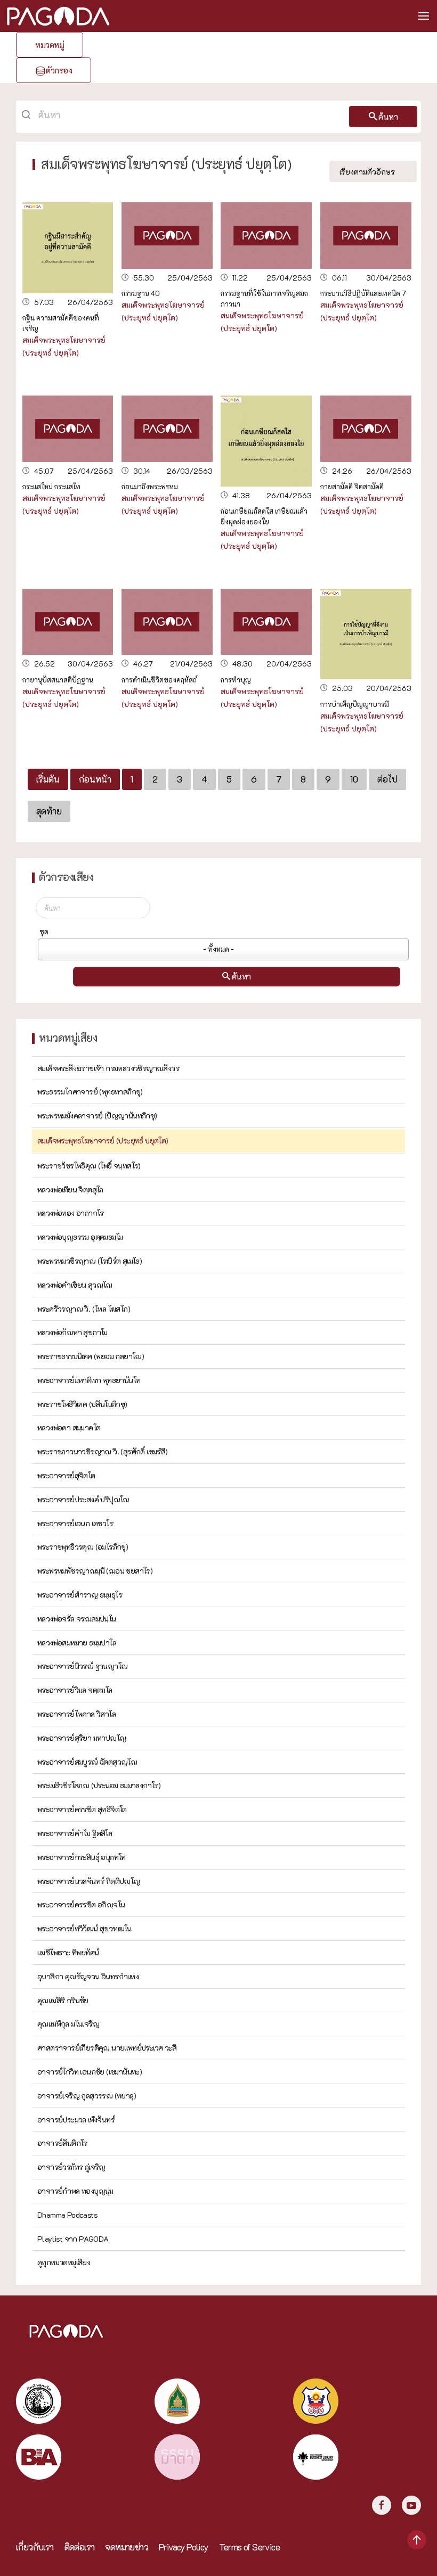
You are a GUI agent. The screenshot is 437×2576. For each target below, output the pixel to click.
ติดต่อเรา (80, 2547)
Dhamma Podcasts (67, 2215)
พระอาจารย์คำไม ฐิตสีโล (75, 1833)
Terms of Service (249, 2547)
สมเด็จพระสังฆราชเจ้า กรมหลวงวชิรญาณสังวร (108, 1068)
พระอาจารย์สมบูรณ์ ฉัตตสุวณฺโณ (87, 1762)
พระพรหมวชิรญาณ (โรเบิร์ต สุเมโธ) (90, 1261)
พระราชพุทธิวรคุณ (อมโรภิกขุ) (83, 1547)
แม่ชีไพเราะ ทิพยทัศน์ (68, 1952)
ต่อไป (387, 779)
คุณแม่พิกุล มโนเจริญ (68, 2024)
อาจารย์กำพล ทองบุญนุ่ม (75, 2191)
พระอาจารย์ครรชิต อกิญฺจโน (81, 1904)
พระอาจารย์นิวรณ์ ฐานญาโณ (82, 1666)
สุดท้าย (49, 811)
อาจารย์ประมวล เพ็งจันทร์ (76, 2120)
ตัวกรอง (59, 70)
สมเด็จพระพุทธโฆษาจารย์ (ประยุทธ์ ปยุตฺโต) (103, 1141)
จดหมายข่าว (127, 2547)
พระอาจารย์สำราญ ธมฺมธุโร (80, 1595)
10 (354, 779)
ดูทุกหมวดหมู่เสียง (64, 2262)
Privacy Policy (184, 2547)
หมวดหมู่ (50, 45)
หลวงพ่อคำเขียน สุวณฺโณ (75, 1285)
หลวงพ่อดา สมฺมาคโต (69, 1427)
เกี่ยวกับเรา (35, 2547)
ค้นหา (388, 117)
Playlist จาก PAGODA (73, 2239)
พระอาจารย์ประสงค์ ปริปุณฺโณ (83, 1499)
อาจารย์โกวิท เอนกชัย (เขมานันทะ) (90, 2072)
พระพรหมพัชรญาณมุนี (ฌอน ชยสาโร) (95, 1571)
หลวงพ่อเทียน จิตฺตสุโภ (70, 1190)
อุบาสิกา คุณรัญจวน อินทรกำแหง (88, 1976)
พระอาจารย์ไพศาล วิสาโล (76, 1714)
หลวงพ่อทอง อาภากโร (71, 1213)
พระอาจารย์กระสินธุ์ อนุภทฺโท (82, 1857)
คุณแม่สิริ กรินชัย (63, 2000)
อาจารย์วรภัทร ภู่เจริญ (71, 2167)
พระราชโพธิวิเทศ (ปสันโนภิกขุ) (82, 1404)
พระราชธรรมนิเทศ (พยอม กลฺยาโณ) (91, 1356)
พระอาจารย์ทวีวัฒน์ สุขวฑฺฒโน (84, 1928)
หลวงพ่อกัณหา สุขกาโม (72, 1332)
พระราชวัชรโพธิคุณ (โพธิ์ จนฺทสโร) (89, 1166)
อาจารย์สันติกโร (62, 2143)
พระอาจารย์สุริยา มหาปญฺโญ (82, 1738)
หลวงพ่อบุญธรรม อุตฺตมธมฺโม (80, 1237)
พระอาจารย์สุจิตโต (66, 1475)
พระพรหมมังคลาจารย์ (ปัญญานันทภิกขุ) (97, 1116)
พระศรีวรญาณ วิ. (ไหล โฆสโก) (84, 1309)
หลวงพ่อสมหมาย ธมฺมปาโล (77, 1643)
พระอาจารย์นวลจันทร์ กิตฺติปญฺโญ (89, 1881)
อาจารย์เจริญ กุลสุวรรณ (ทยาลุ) (87, 2096)
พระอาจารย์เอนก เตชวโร (75, 1523)
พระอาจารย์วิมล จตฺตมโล (75, 1690)
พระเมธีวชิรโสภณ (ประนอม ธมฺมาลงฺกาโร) (99, 1785)
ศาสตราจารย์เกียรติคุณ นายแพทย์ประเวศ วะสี (107, 2048)
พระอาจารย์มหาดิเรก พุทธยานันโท (89, 1380)
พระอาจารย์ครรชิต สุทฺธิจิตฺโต (82, 1809)
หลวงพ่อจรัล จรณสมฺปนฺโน (77, 1619)
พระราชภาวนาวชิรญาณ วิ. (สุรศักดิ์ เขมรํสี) (103, 1451)
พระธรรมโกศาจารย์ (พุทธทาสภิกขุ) (90, 1092)
